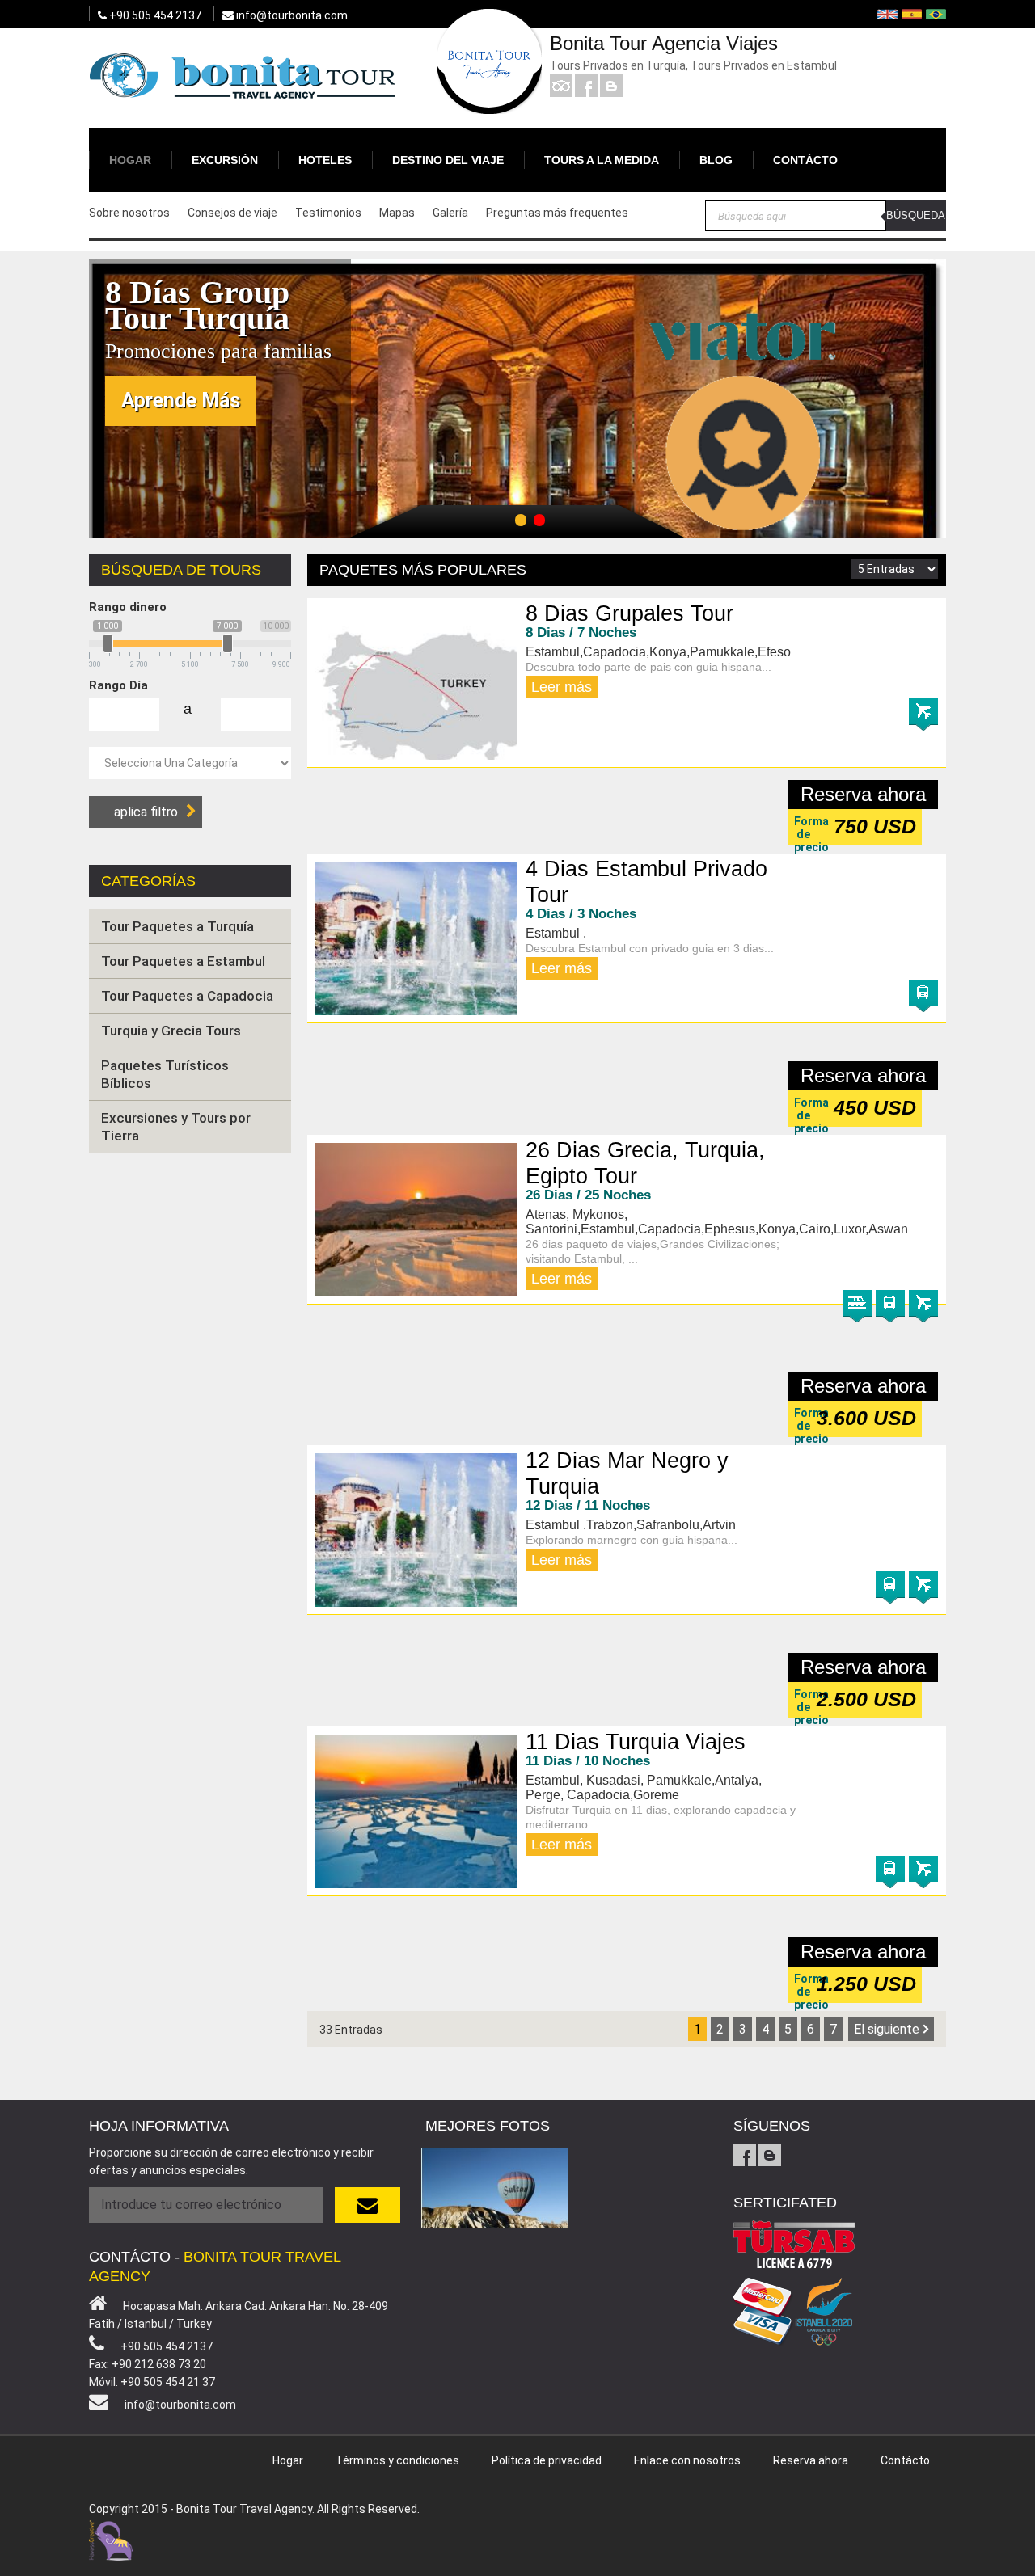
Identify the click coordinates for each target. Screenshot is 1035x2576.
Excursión (225, 160)
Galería (450, 213)
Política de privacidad (547, 2460)
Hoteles (325, 160)
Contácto (805, 160)
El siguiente (887, 2029)
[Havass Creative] (111, 2538)
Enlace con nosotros (687, 2460)
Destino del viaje (448, 160)
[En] (887, 14)
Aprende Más (181, 401)
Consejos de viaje (232, 213)
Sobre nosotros (129, 213)
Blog (716, 160)
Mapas (397, 213)
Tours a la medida (602, 160)
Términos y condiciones (397, 2460)
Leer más (562, 687)
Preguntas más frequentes (557, 213)
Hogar (130, 160)
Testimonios (328, 213)
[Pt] (936, 14)
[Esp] (912, 14)
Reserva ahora (863, 794)
